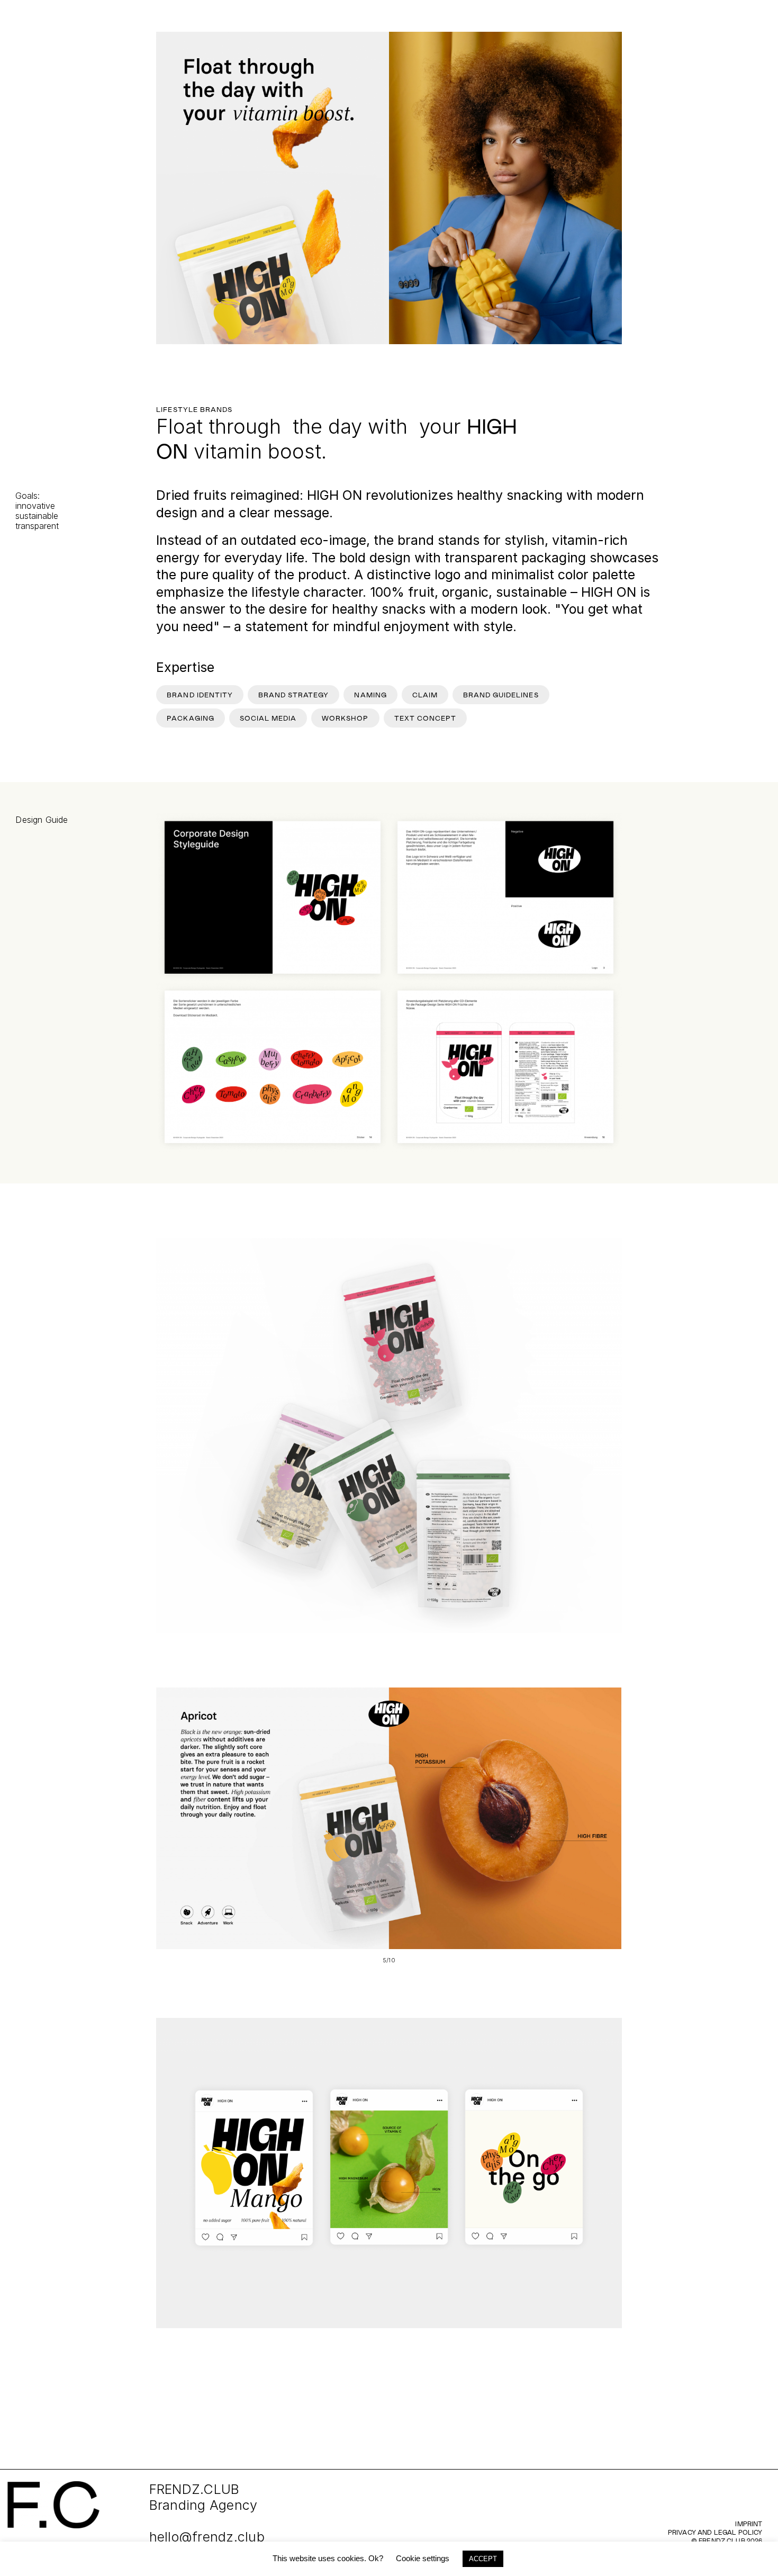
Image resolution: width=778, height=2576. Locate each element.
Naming (370, 695)
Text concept (425, 718)
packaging (190, 718)
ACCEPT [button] (483, 2559)
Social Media (268, 718)
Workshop (345, 718)
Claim (425, 695)
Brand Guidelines (501, 695)
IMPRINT (749, 2524)
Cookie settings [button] (423, 2558)
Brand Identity (200, 695)
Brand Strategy (294, 695)
